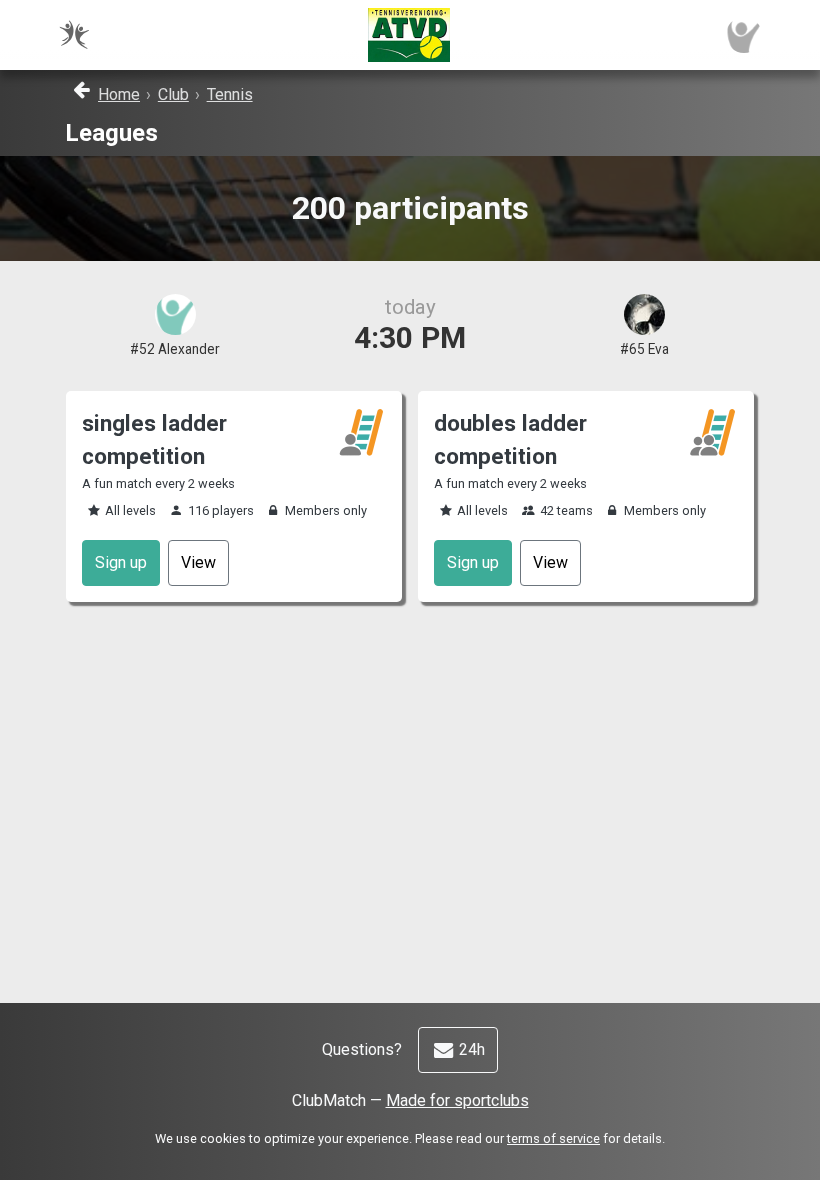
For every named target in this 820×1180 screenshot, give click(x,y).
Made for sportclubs (457, 1100)
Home (119, 94)
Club (173, 94)
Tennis (230, 94)
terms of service (553, 1138)
